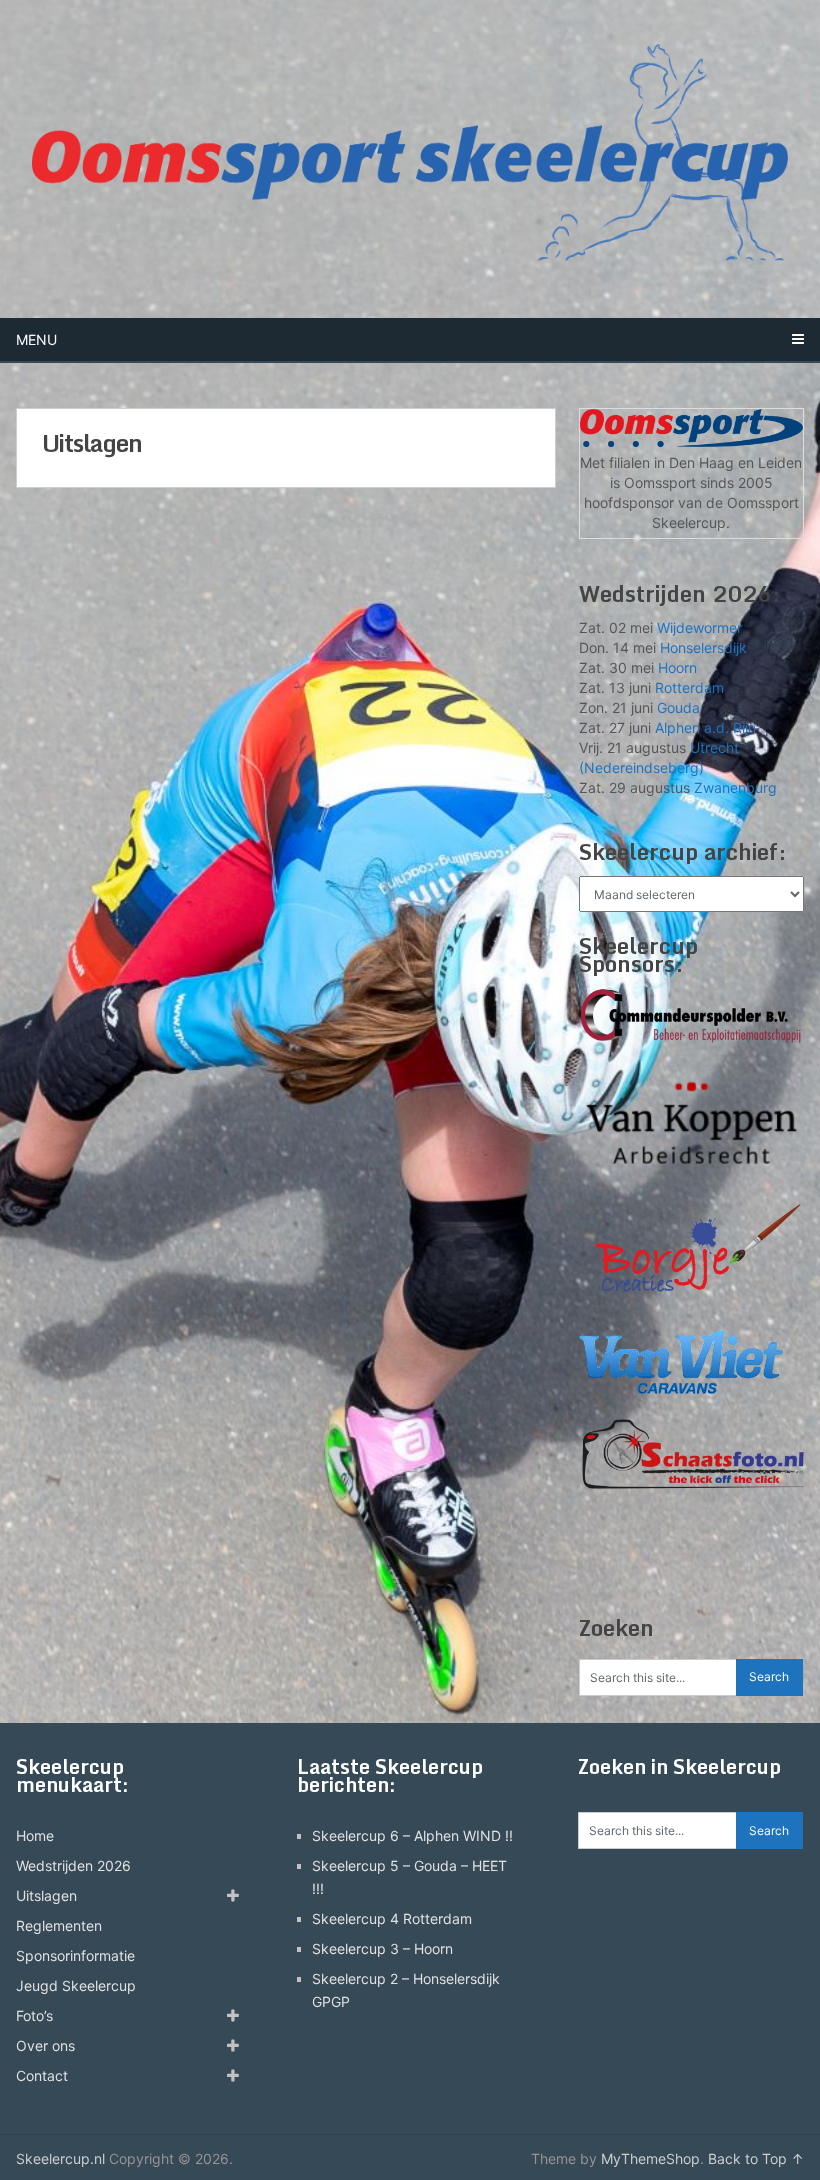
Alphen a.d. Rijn (705, 727)
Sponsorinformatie (75, 1955)
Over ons (45, 2045)
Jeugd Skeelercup (76, 1985)
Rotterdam (689, 687)
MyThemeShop (650, 2158)
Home (35, 1835)
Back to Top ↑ (756, 2158)
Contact (42, 2075)
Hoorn (677, 667)
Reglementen (59, 1925)
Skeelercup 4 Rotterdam (392, 1918)
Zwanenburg (735, 787)
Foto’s (34, 2015)
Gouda (678, 707)
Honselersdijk (703, 647)
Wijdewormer (699, 627)
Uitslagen (46, 1895)
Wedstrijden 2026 (73, 1865)
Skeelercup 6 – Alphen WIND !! (412, 1835)
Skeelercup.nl (60, 2158)
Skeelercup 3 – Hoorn (382, 1948)
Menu (36, 339)
